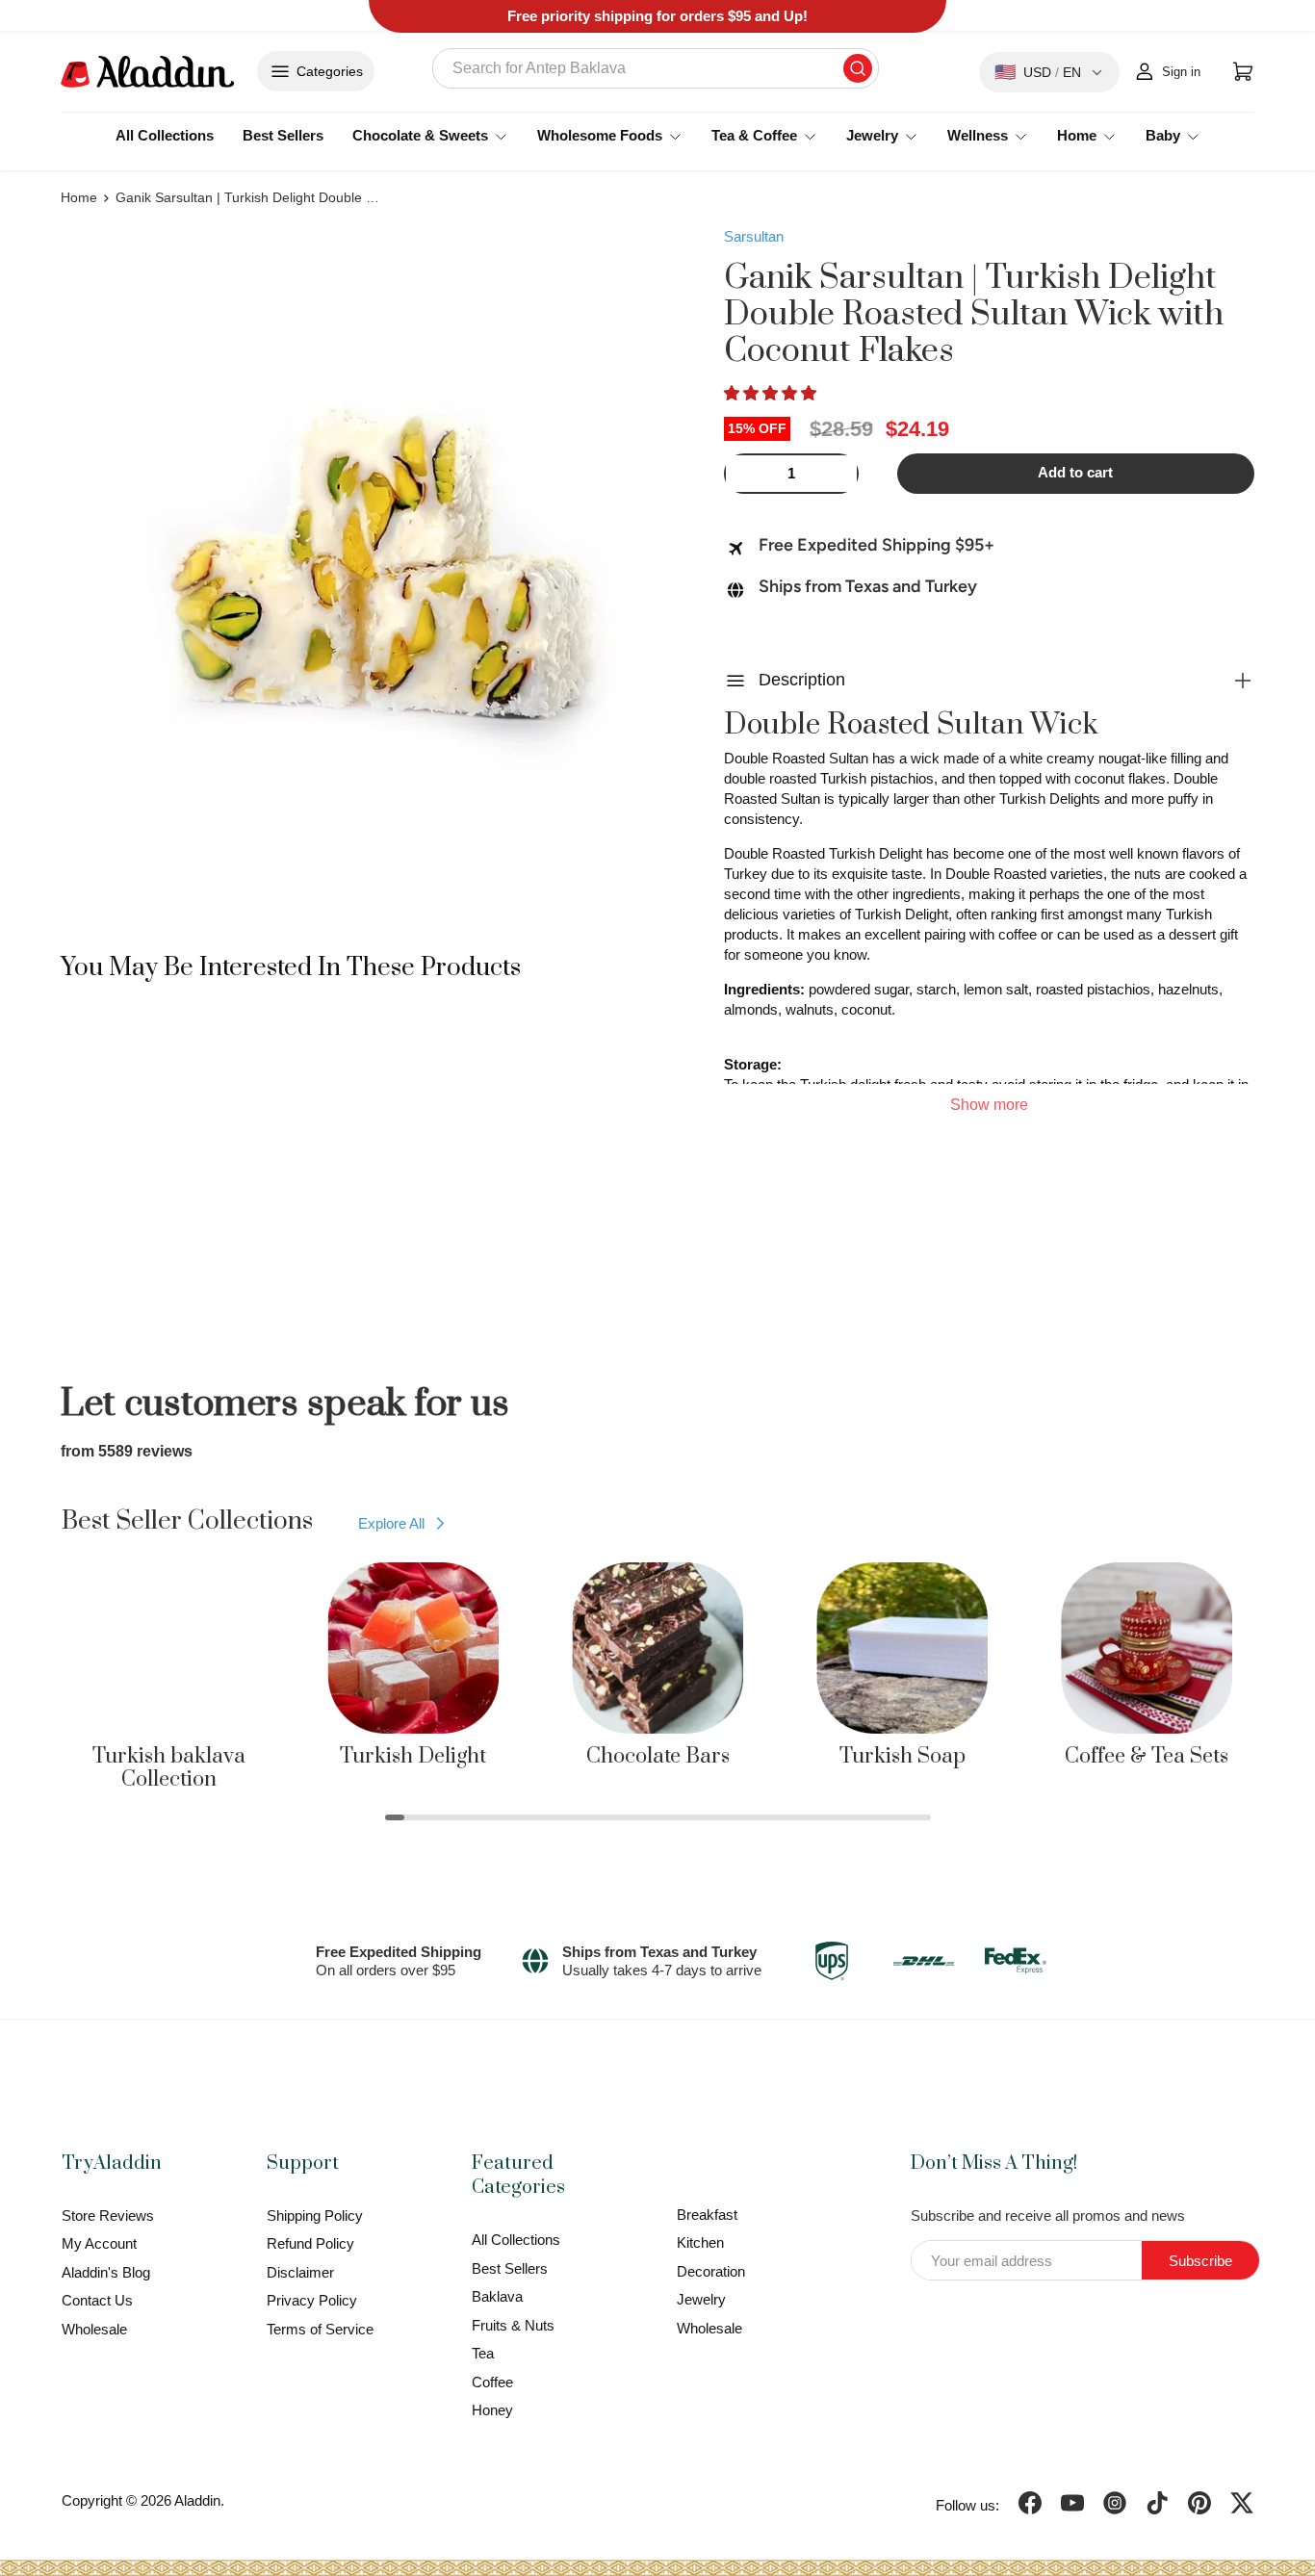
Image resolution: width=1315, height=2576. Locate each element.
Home (79, 198)
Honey (492, 2410)
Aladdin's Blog (106, 2272)
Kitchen (700, 2242)
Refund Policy (310, 2243)
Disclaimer (300, 2272)
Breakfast (707, 2215)
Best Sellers (283, 135)
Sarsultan (754, 236)
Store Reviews (108, 2215)
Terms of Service (320, 2329)
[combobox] (656, 68)
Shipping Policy (315, 2215)
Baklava (497, 2296)
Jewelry (701, 2299)
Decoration (711, 2271)
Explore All (391, 1523)
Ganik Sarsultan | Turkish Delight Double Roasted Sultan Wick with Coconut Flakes (250, 198)
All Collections (165, 135)
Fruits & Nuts (513, 2325)
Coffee (492, 2382)
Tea (483, 2353)
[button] (772, 393)
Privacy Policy (312, 2300)
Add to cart (1075, 473)
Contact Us (97, 2300)
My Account (99, 2243)
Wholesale (94, 2329)
